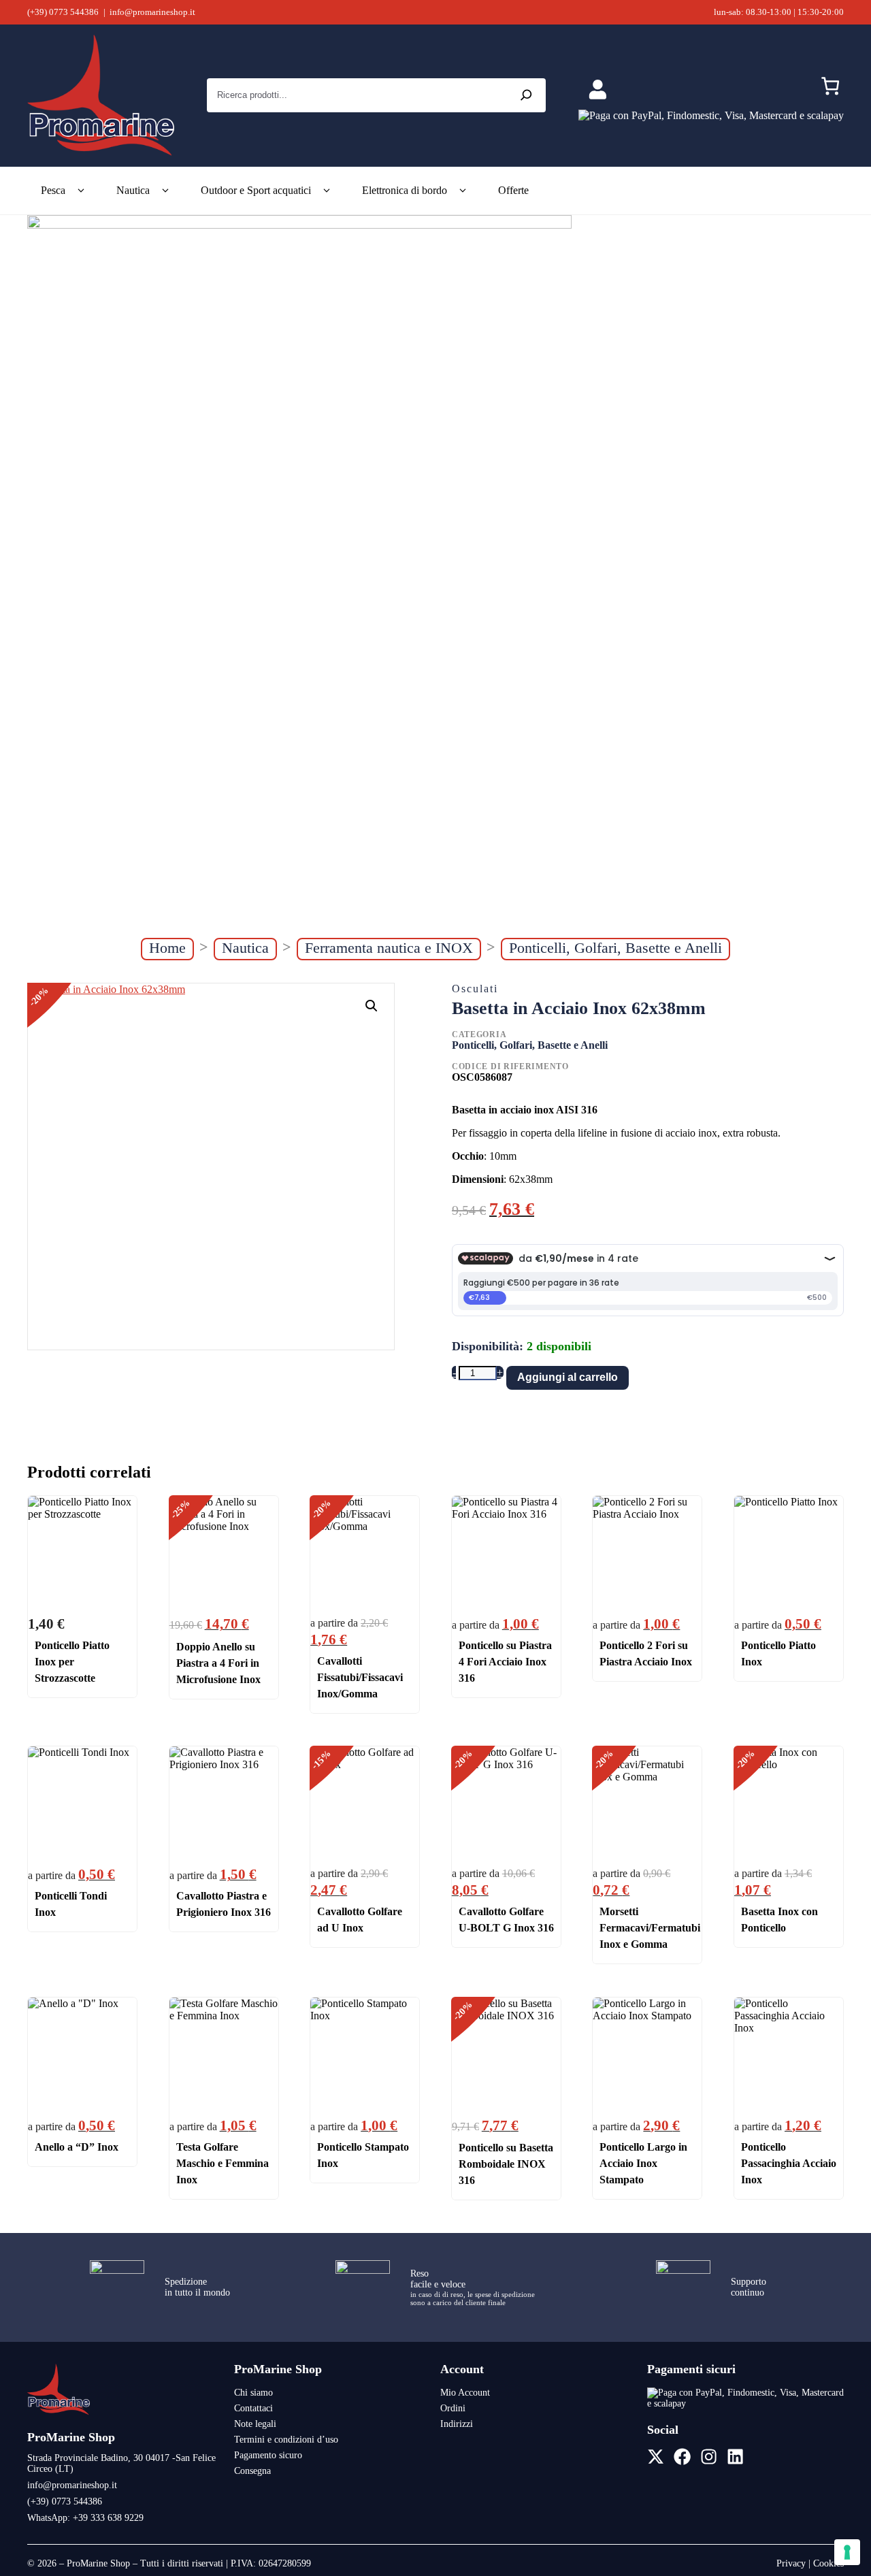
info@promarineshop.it (152, 12)
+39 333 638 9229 (108, 2518)
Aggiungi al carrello (568, 1377)
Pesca (53, 190)
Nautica (133, 190)
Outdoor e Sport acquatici (256, 190)
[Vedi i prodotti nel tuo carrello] (830, 89)
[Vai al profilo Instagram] (709, 2457)
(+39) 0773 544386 (63, 12)
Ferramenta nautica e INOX (389, 948)
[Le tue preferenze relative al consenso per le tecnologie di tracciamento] (847, 2552)
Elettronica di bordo (405, 190)
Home (167, 948)
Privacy (791, 2563)
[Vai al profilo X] (656, 2457)
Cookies (828, 2563)
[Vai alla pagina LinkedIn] (735, 2457)
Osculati (475, 989)
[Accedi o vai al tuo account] (598, 90)
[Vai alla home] (59, 2414)
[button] (372, 1006)
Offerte (513, 190)
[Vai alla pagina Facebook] (682, 2457)
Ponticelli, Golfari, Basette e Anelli (615, 948)
